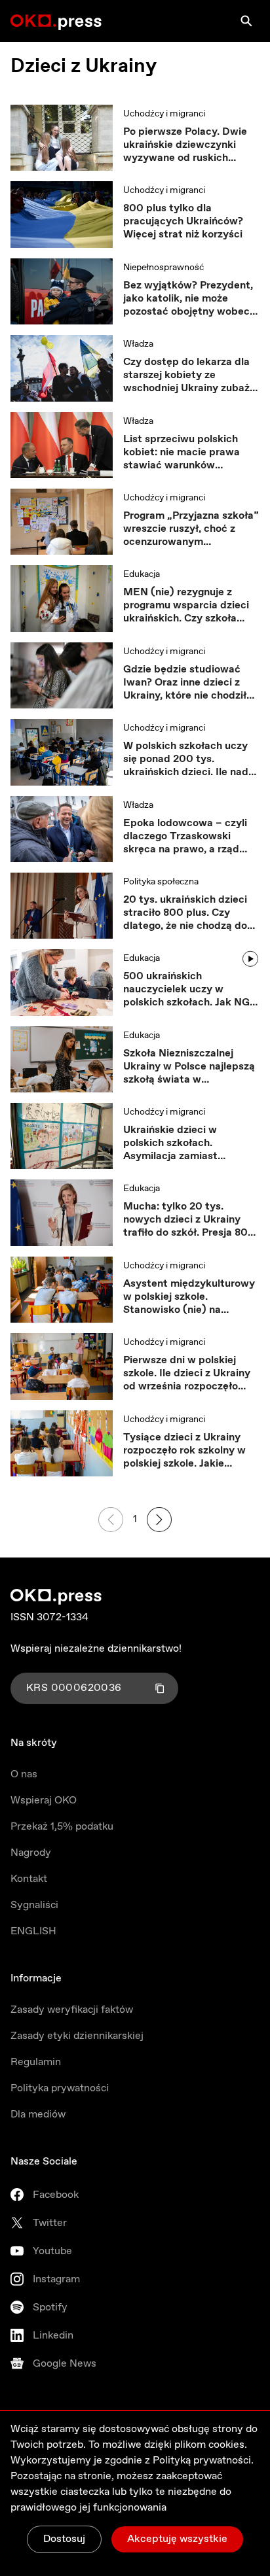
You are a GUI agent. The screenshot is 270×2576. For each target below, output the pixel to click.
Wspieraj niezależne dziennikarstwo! (96, 1649)
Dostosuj (64, 2539)
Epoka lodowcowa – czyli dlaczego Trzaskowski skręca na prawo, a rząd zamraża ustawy (185, 837)
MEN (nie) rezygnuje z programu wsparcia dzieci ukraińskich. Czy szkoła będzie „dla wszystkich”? (186, 606)
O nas (24, 1774)
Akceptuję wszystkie (177, 2539)
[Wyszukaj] (246, 21)
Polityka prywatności (60, 2088)
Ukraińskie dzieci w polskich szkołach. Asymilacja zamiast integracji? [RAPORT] (176, 1143)
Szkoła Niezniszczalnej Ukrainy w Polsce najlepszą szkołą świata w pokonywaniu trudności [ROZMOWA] (189, 1067)
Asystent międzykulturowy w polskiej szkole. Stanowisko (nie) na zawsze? (189, 1297)
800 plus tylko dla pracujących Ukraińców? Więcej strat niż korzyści (183, 222)
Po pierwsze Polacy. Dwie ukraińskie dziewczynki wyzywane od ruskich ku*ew (185, 145)
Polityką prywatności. (203, 2461)
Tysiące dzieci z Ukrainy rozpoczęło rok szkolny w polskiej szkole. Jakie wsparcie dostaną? (184, 1451)
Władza (138, 344)
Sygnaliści (34, 1905)
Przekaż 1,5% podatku (62, 1827)
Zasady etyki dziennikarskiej (77, 2036)
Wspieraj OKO (44, 1801)
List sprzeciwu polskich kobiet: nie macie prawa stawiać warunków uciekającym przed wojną (185, 453)
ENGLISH (33, 1931)
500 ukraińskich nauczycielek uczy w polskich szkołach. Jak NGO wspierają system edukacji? (191, 990)
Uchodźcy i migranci (164, 114)
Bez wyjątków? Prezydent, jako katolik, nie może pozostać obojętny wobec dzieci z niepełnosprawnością (188, 299)
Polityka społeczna (161, 882)
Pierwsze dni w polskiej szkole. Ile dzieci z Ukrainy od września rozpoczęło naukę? (187, 1374)
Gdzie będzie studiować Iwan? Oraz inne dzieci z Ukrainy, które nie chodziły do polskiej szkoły (188, 683)
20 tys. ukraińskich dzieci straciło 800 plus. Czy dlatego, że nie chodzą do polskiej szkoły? (185, 913)
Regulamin (36, 2062)
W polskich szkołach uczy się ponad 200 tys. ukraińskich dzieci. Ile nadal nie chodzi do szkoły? (190, 759)
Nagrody (31, 1853)
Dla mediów (38, 2115)
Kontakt (29, 1879)
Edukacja (142, 574)
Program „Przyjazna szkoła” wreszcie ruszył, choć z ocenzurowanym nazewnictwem (191, 529)
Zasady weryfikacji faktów (72, 2010)
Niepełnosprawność (164, 268)
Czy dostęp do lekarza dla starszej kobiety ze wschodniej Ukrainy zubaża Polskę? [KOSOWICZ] (189, 375)
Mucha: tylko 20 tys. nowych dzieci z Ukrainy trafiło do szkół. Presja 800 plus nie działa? (189, 1220)
